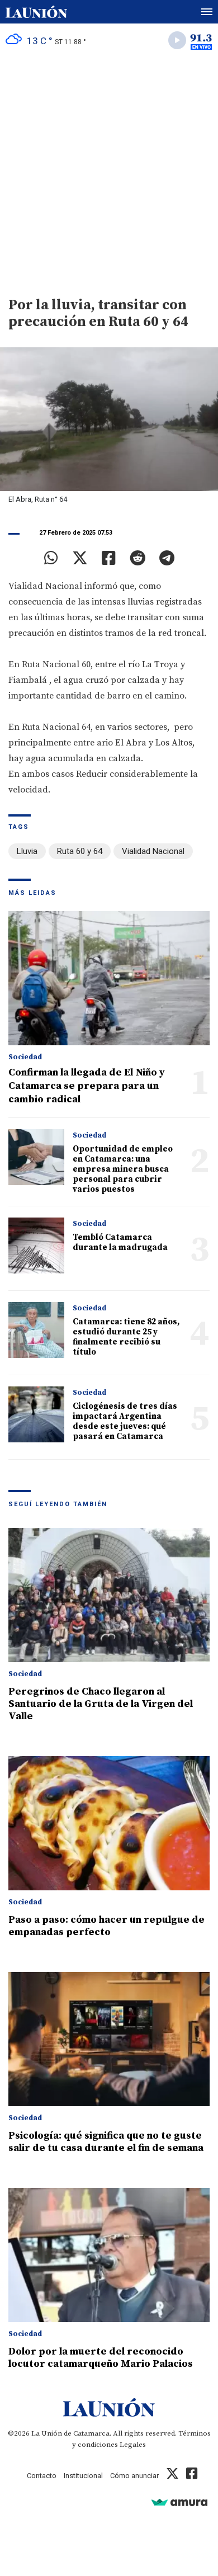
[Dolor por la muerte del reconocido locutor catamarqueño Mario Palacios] (109, 2255)
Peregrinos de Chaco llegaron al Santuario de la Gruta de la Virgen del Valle (101, 1704)
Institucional (83, 2476)
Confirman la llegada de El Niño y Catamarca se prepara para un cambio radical (87, 1086)
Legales (133, 2445)
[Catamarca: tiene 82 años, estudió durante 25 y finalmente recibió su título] (36, 1330)
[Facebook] (109, 558)
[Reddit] (138, 558)
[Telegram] (167, 558)
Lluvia (27, 851)
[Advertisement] (109, 171)
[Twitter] (80, 558)
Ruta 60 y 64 (80, 851)
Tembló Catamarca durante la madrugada (120, 1242)
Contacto (42, 2476)
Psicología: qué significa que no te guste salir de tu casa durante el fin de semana (106, 2142)
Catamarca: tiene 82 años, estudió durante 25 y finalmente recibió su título (126, 1337)
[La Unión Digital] (36, 12)
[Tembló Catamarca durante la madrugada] (36, 1245)
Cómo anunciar (134, 2476)
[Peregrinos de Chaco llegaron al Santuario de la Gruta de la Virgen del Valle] (109, 1595)
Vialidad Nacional (153, 851)
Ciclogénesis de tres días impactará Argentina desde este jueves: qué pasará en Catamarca (125, 1421)
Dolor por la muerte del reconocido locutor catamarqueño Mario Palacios (101, 2358)
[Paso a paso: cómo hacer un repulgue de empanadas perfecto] (109, 1823)
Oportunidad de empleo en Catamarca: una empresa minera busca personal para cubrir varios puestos (123, 1169)
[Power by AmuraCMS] (179, 2502)
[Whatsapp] (51, 558)
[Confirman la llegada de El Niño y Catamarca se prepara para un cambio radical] (109, 978)
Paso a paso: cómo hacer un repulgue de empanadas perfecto (106, 1926)
